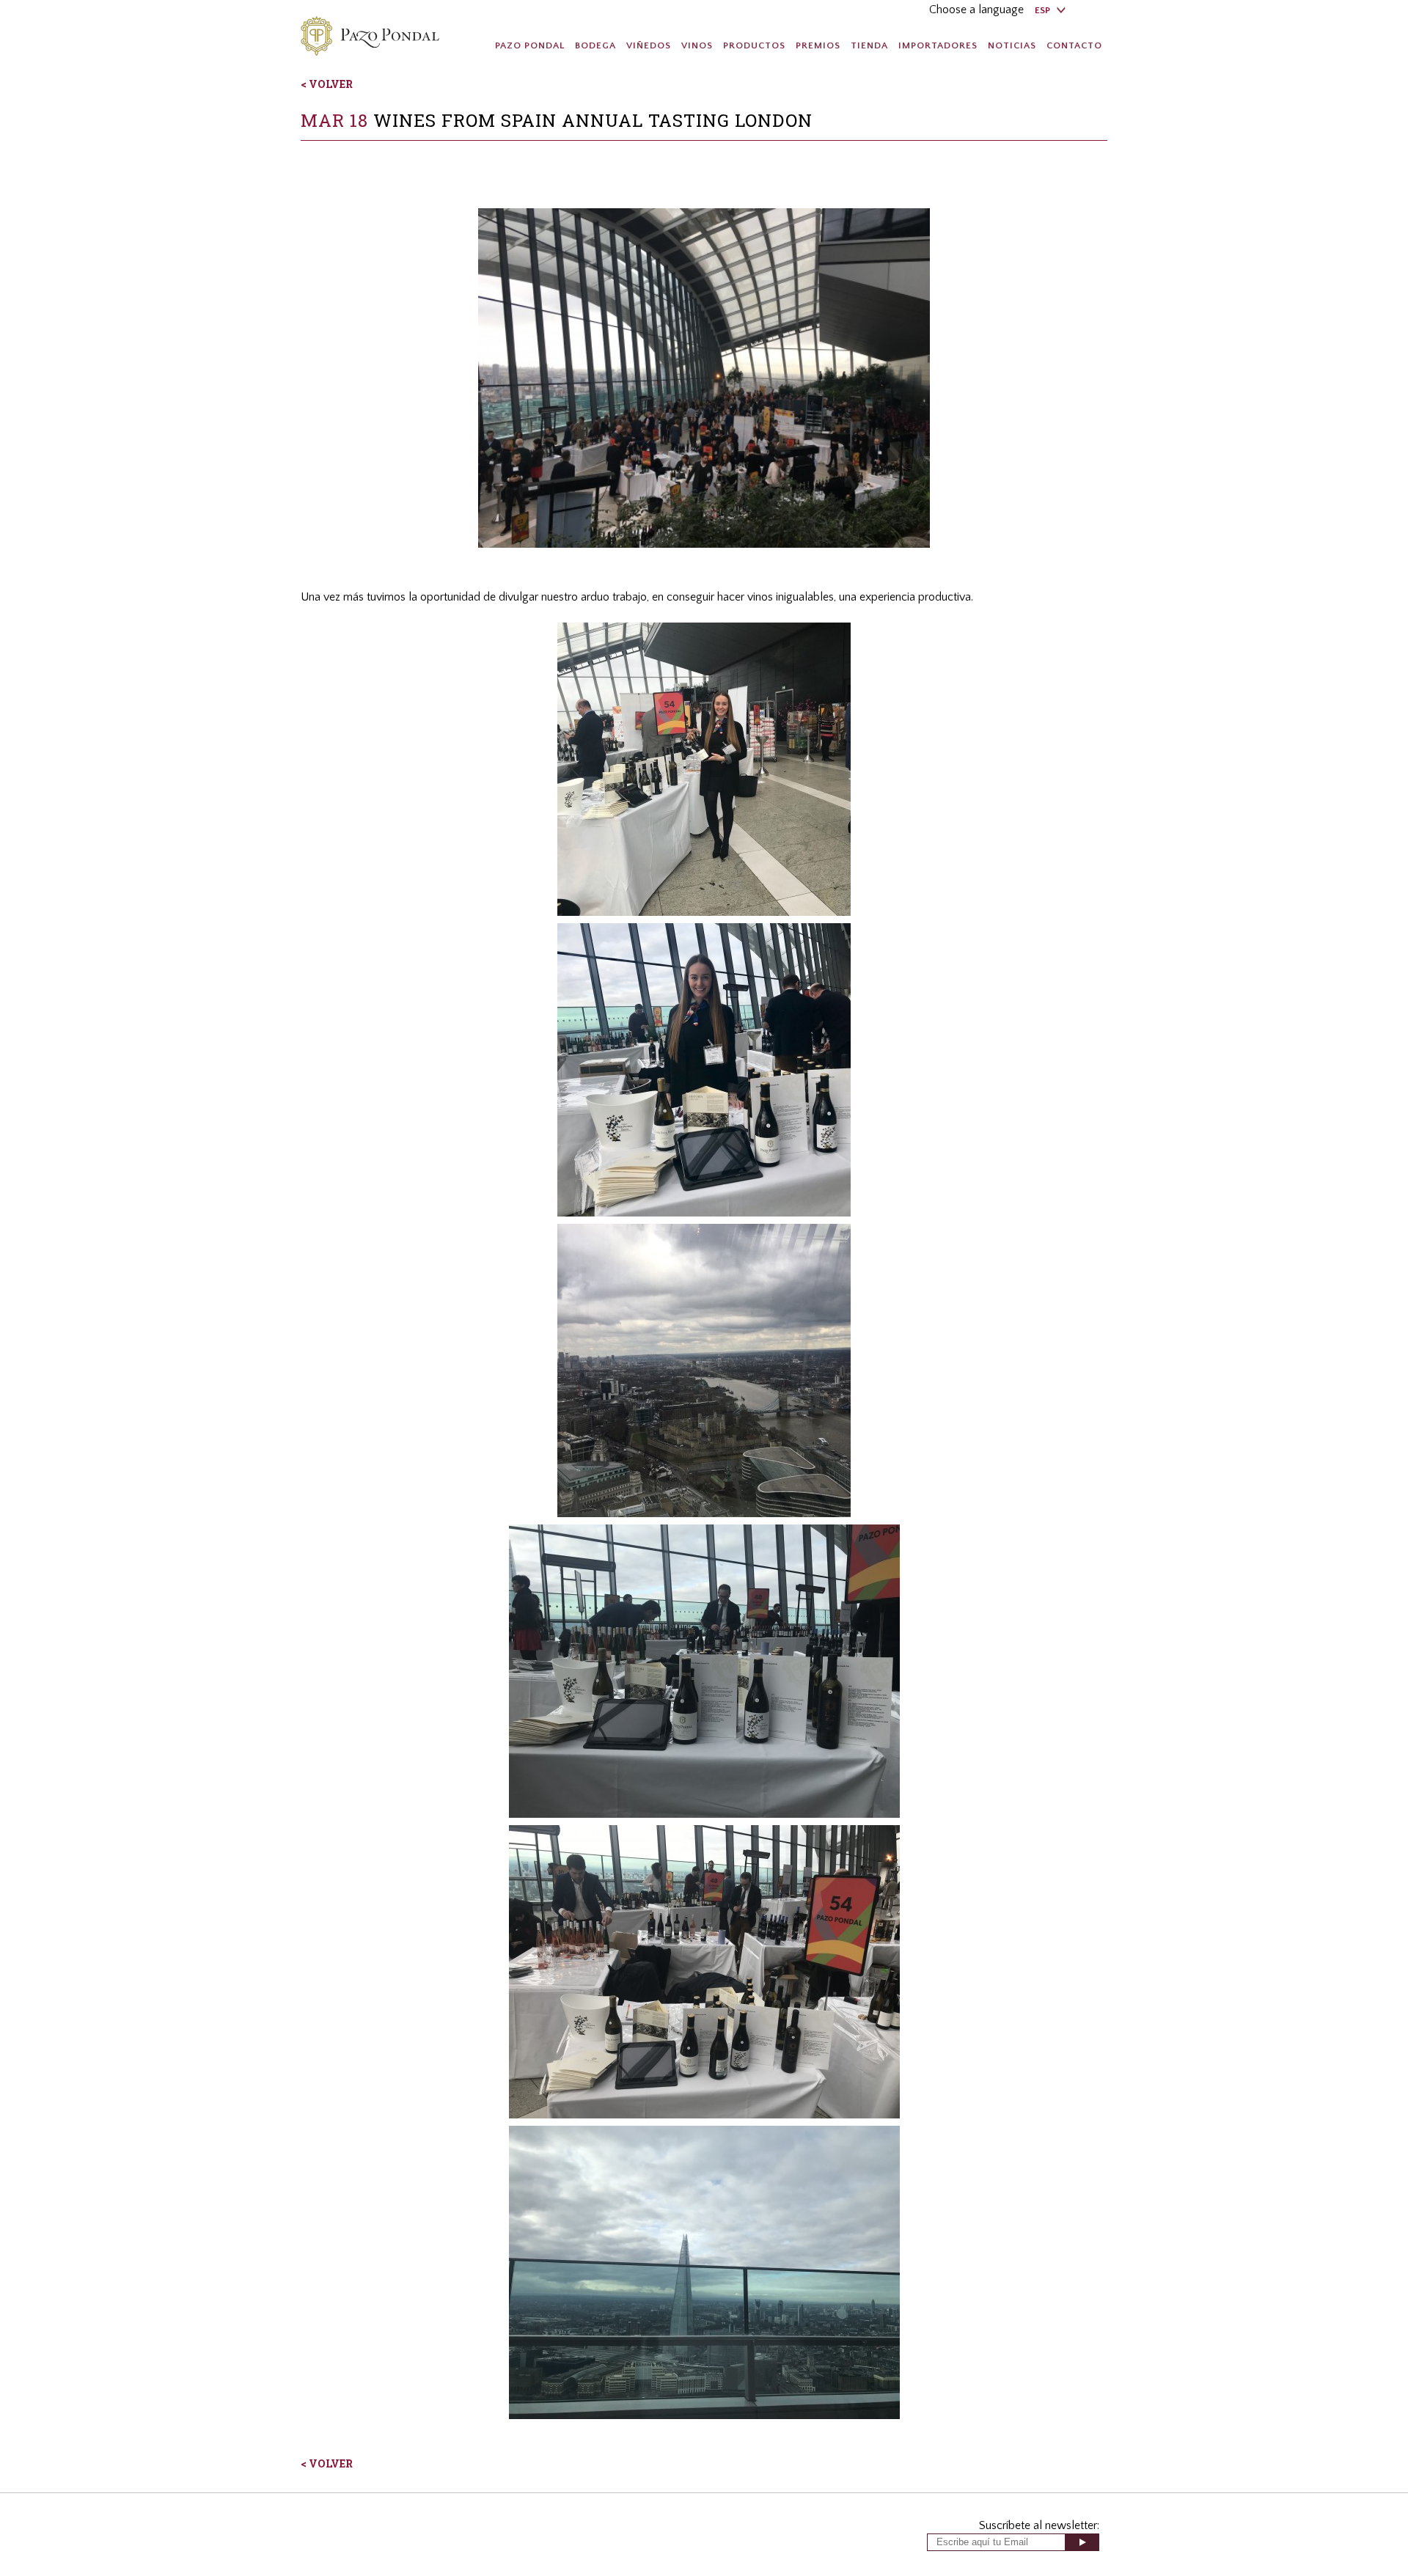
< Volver (327, 84)
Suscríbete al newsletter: (1039, 2525)
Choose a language (976, 10)
